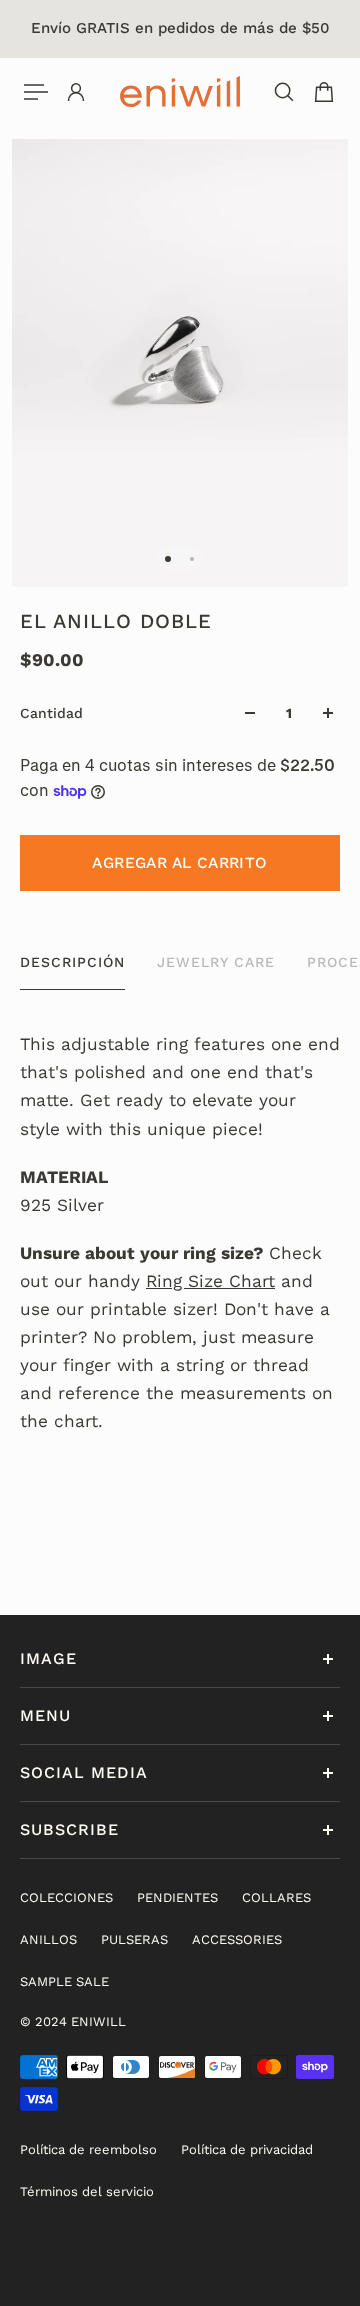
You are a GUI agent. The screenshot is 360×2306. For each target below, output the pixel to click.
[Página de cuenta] (76, 92)
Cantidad (51, 713)
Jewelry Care (216, 962)
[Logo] (180, 91)
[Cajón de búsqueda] (284, 92)
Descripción (72, 962)
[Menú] (36, 92)
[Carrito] (324, 92)
